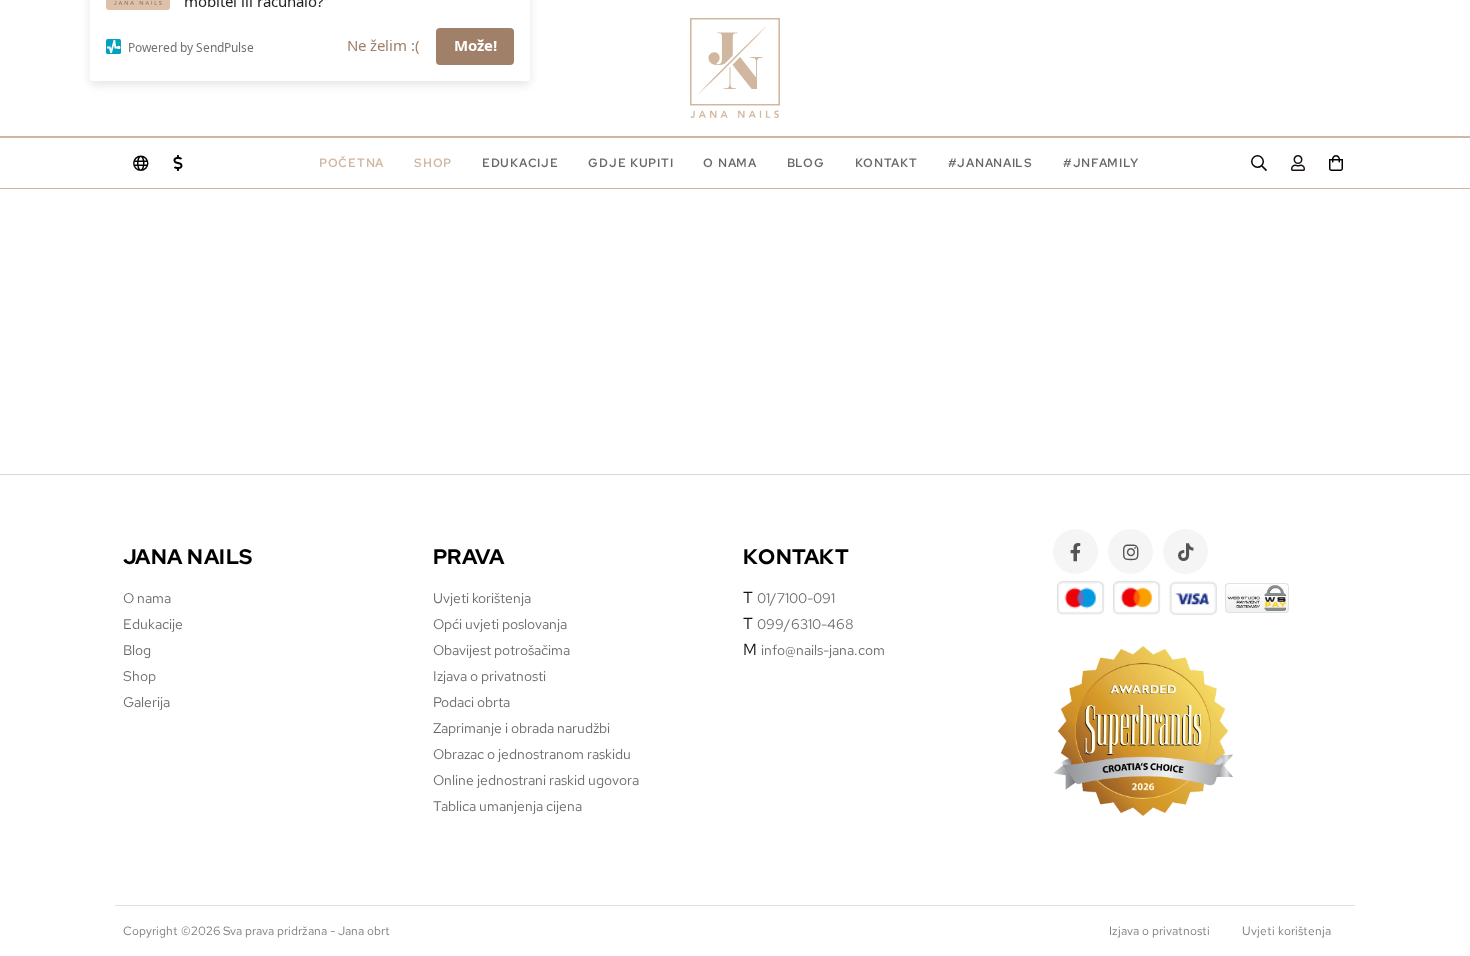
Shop (433, 163)
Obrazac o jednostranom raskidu (532, 754)
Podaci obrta (471, 702)
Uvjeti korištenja (482, 598)
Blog (806, 163)
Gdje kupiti (630, 163)
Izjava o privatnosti (489, 676)
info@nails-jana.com (823, 650)
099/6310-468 (805, 624)
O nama (729, 163)
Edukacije (153, 624)
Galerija (146, 702)
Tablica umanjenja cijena (507, 806)
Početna (351, 163)
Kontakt (886, 163)
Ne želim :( (383, 104)
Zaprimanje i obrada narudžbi (521, 728)
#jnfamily (1100, 163)
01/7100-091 (796, 598)
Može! (475, 104)
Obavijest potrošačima (501, 650)
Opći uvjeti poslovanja (500, 624)
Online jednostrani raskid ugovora (536, 780)
